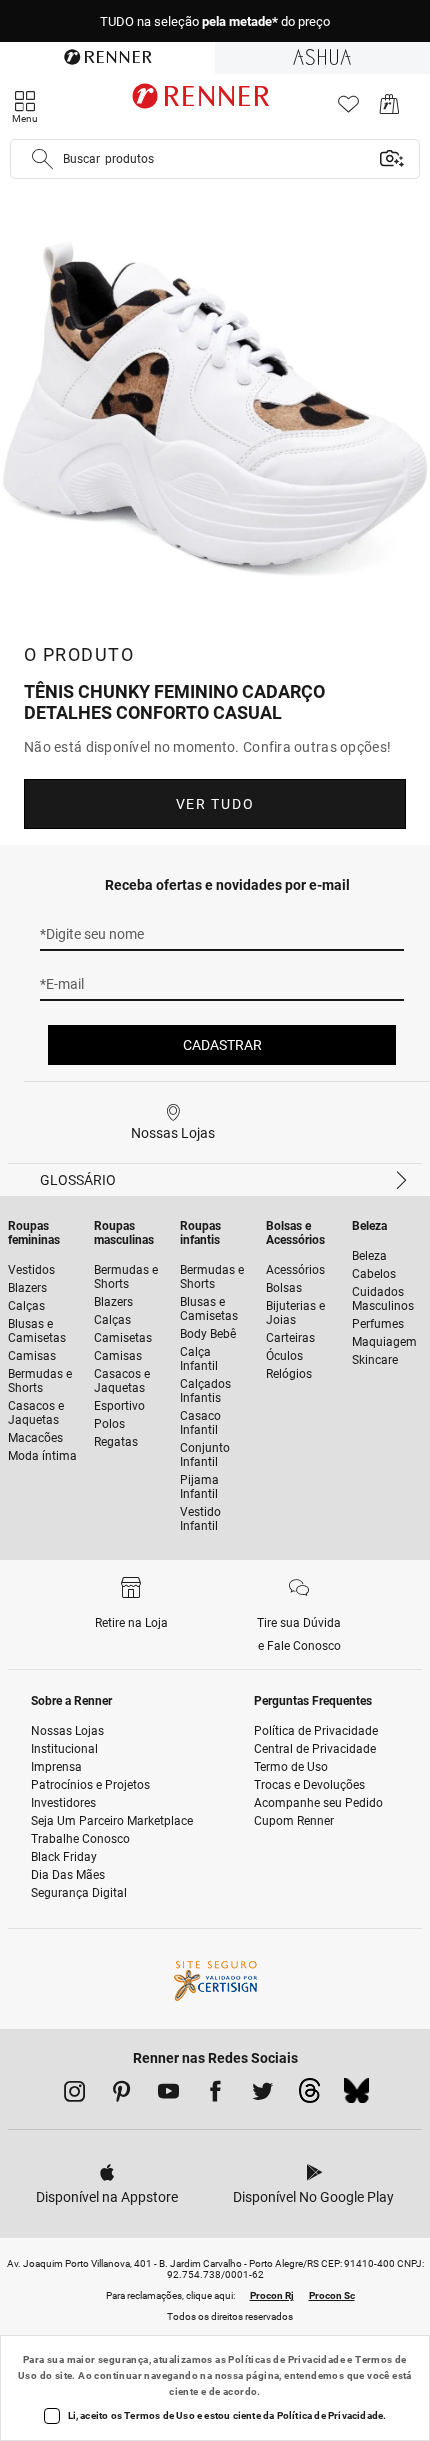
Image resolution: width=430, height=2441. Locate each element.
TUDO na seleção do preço (215, 21)
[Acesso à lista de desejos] (348, 109)
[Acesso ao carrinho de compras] (389, 109)
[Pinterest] (121, 2095)
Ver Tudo (215, 804)
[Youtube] (168, 2095)
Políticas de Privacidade (286, 2359)
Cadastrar (222, 1045)
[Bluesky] (356, 2096)
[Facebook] (215, 2095)
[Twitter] (262, 2095)
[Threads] (309, 2096)
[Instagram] (74, 2095)
